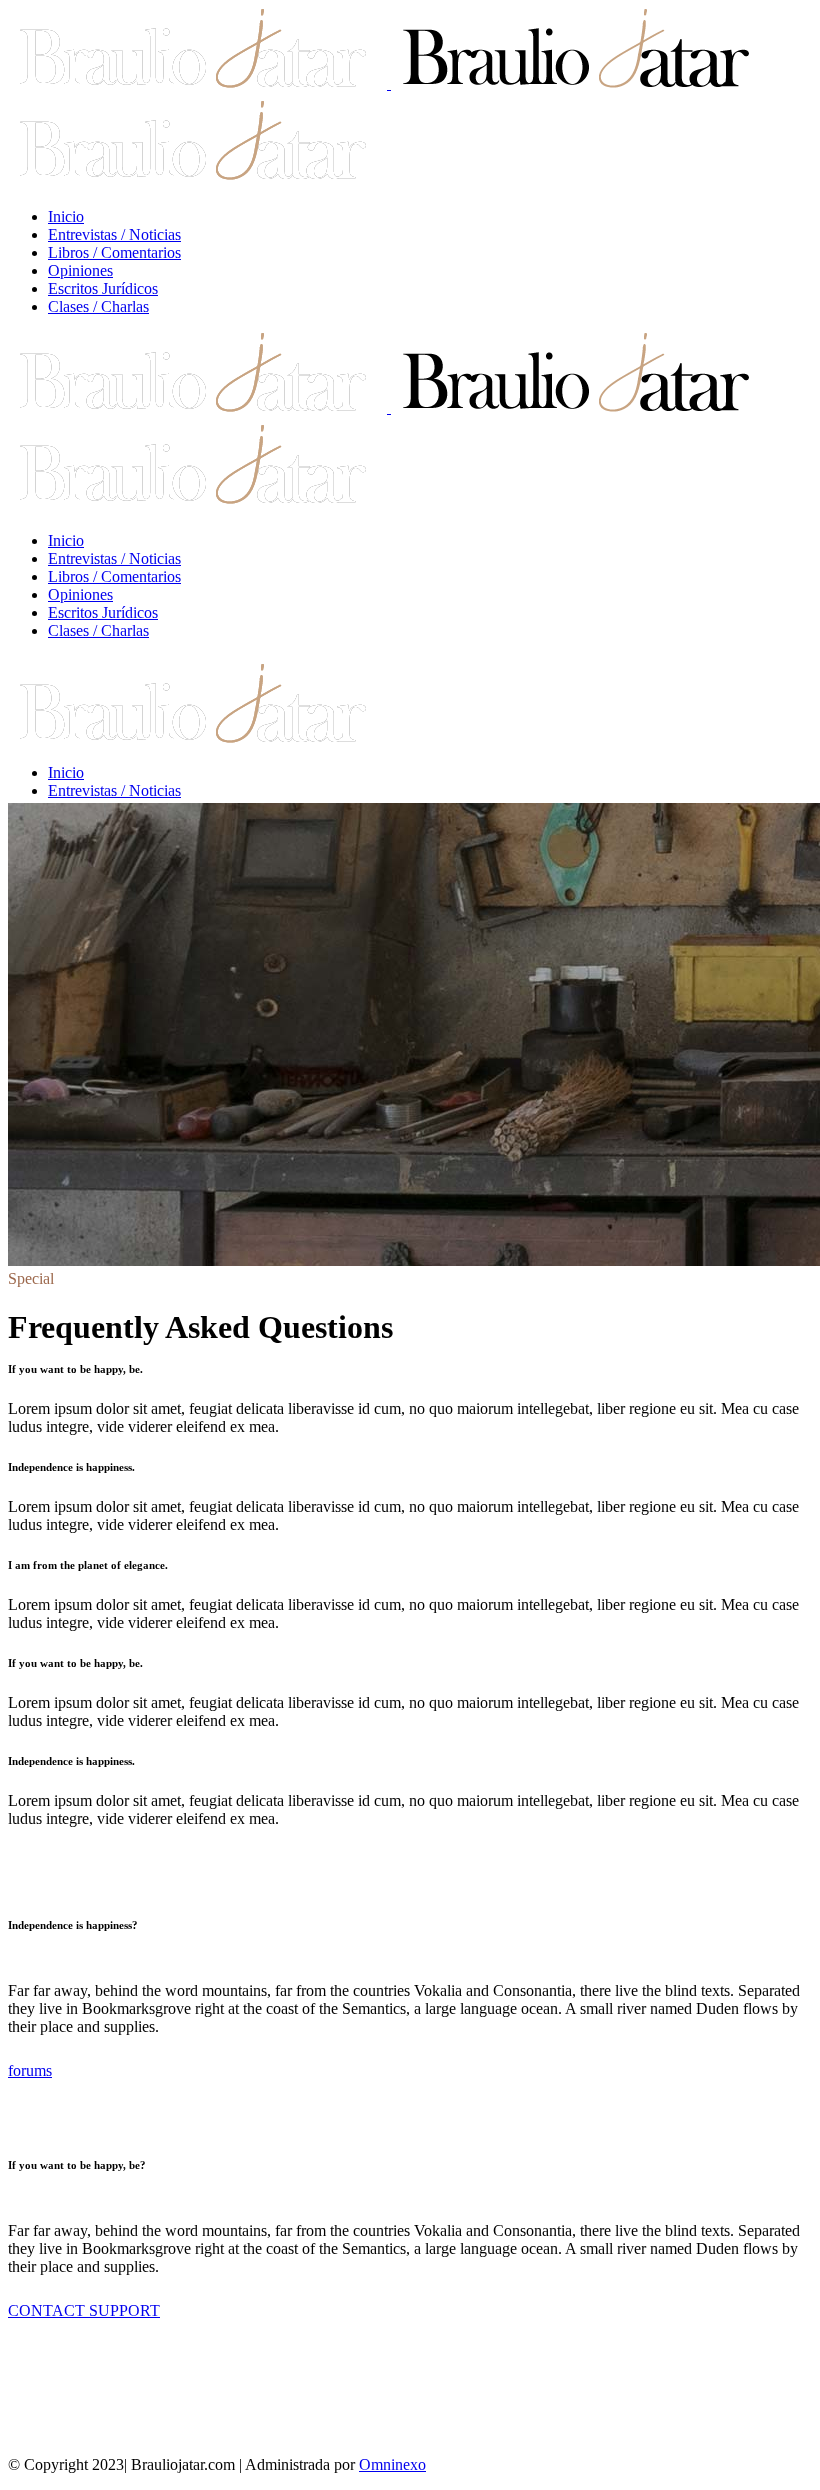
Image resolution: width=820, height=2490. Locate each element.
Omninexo (392, 2464)
